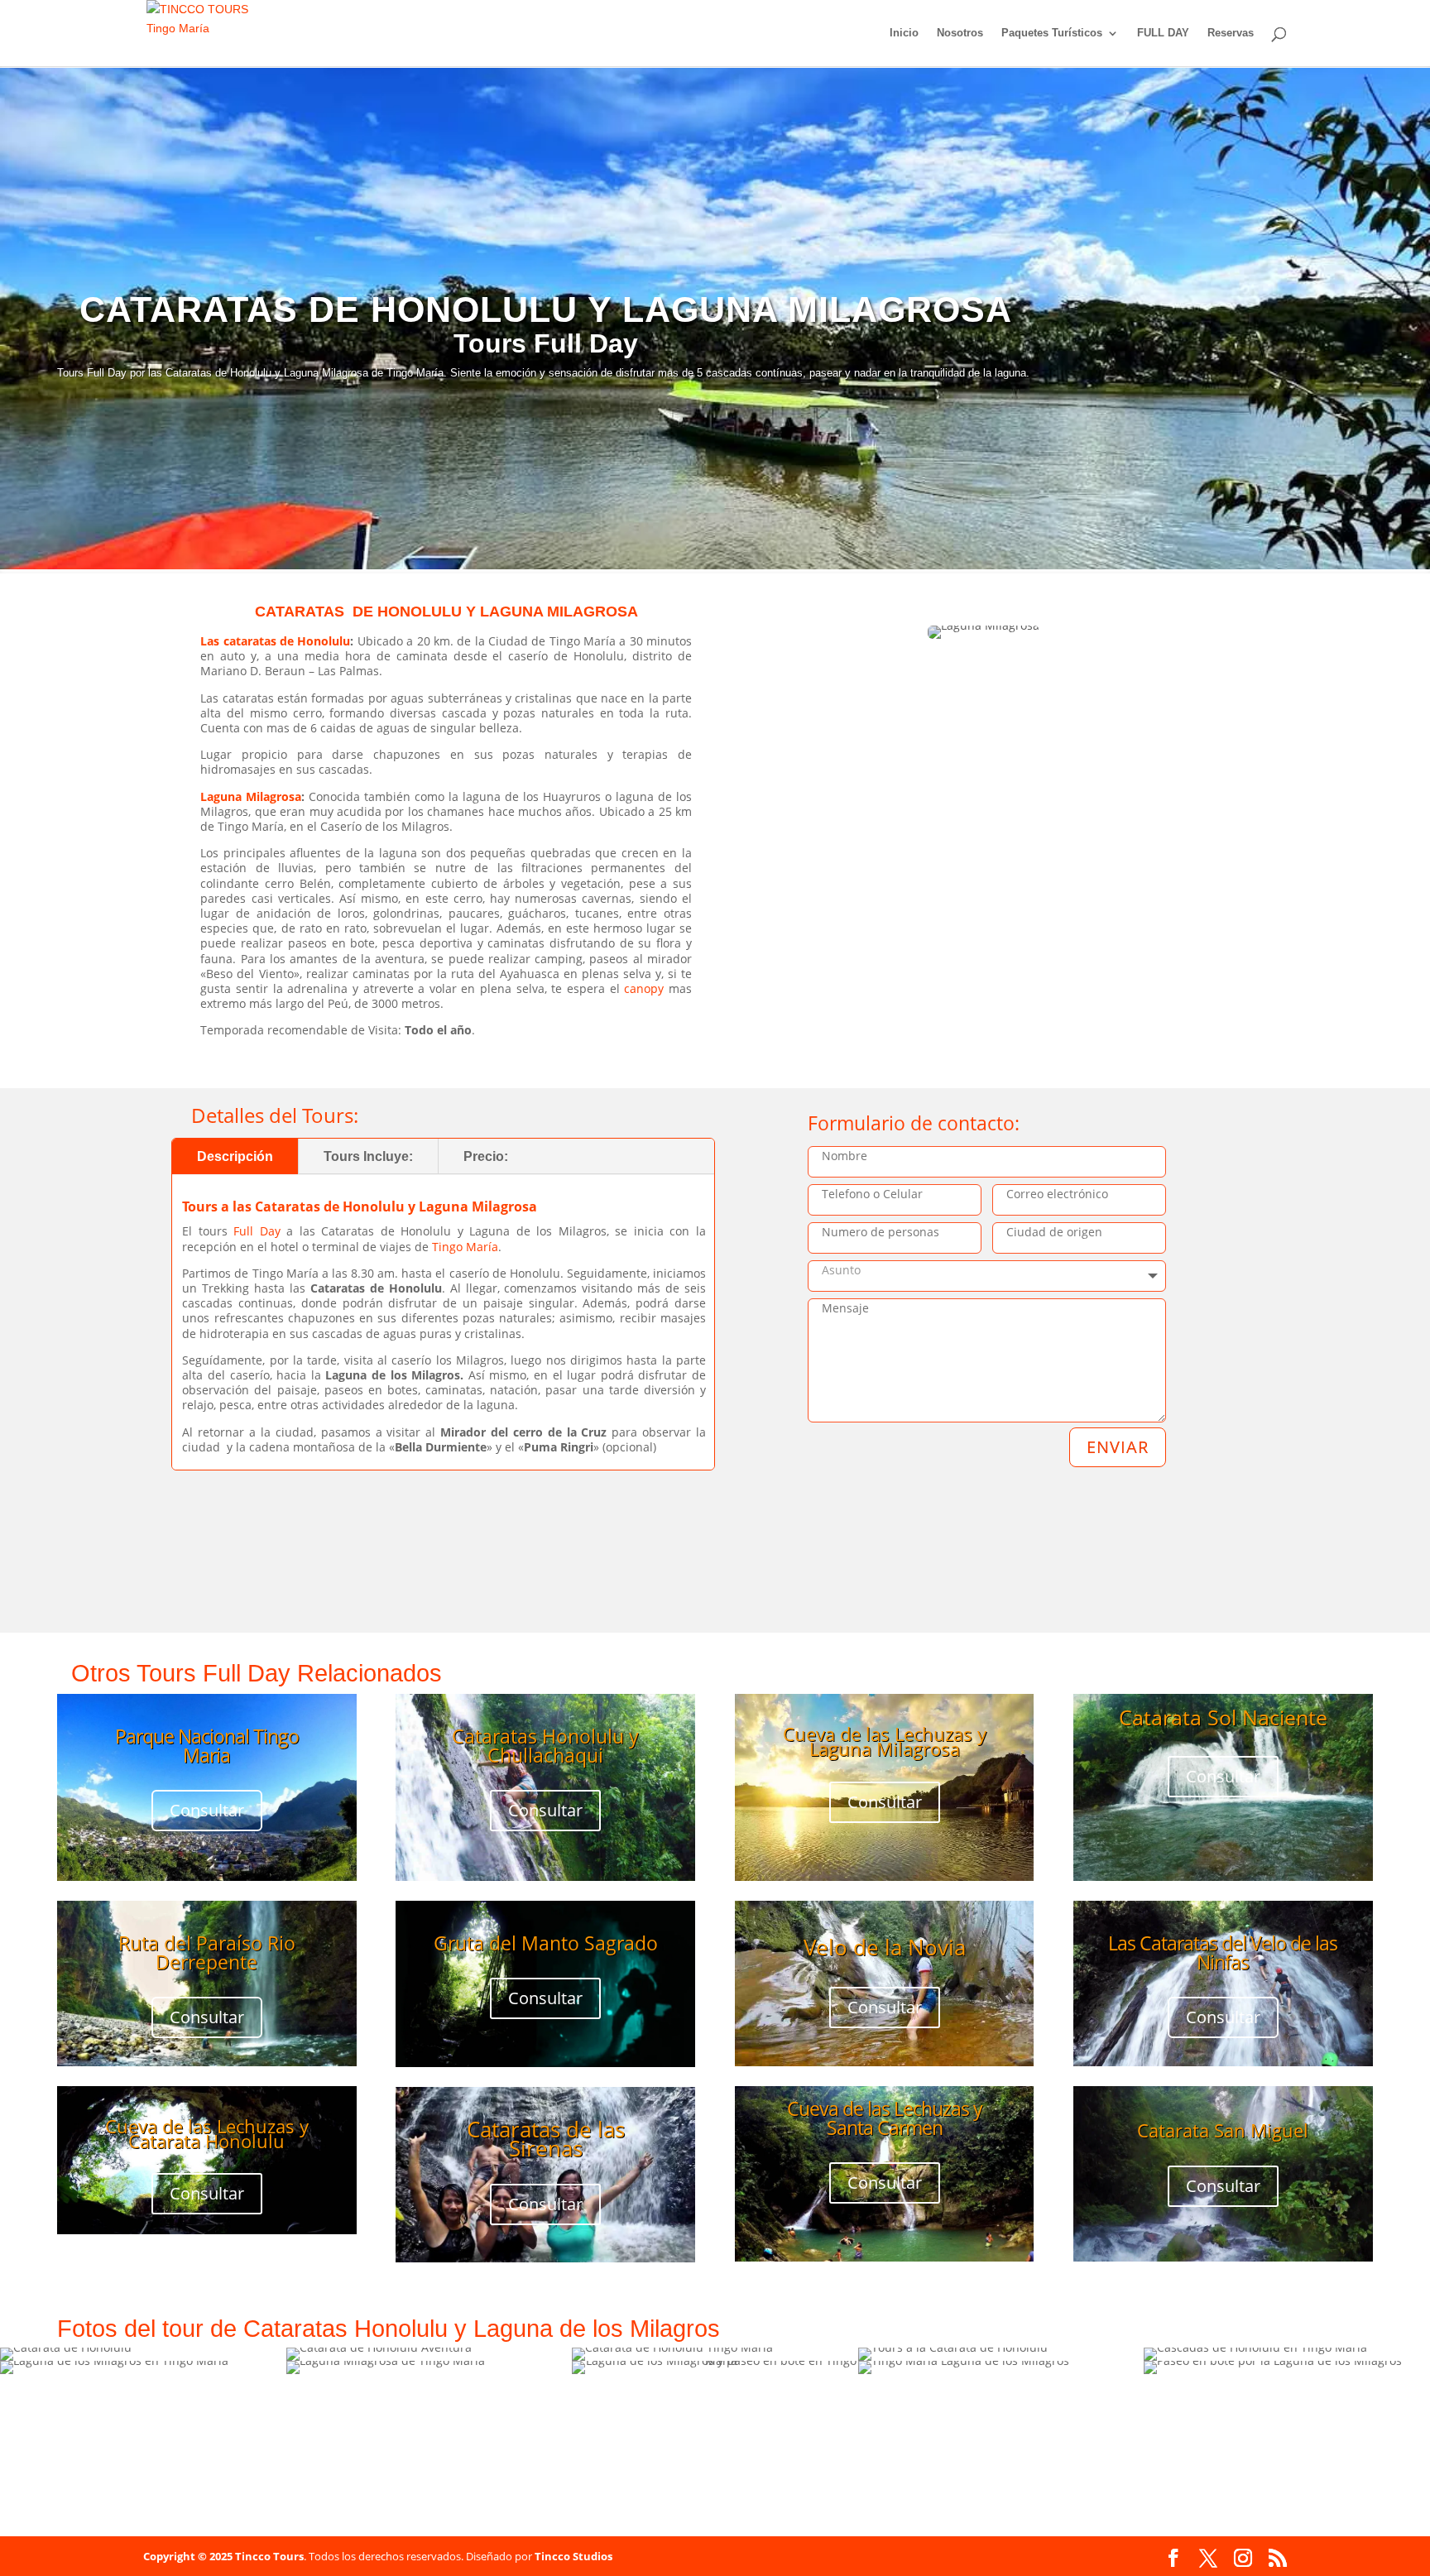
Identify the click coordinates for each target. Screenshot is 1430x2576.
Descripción (235, 1156)
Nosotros (960, 33)
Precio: (486, 1156)
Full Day (257, 1231)
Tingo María (465, 1247)
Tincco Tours (269, 2556)
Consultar (207, 1810)
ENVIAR (1118, 1447)
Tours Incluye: (368, 1156)
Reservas (1231, 33)
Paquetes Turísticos (1052, 33)
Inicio (904, 33)
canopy (644, 988)
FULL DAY (1163, 33)
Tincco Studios (573, 2556)
